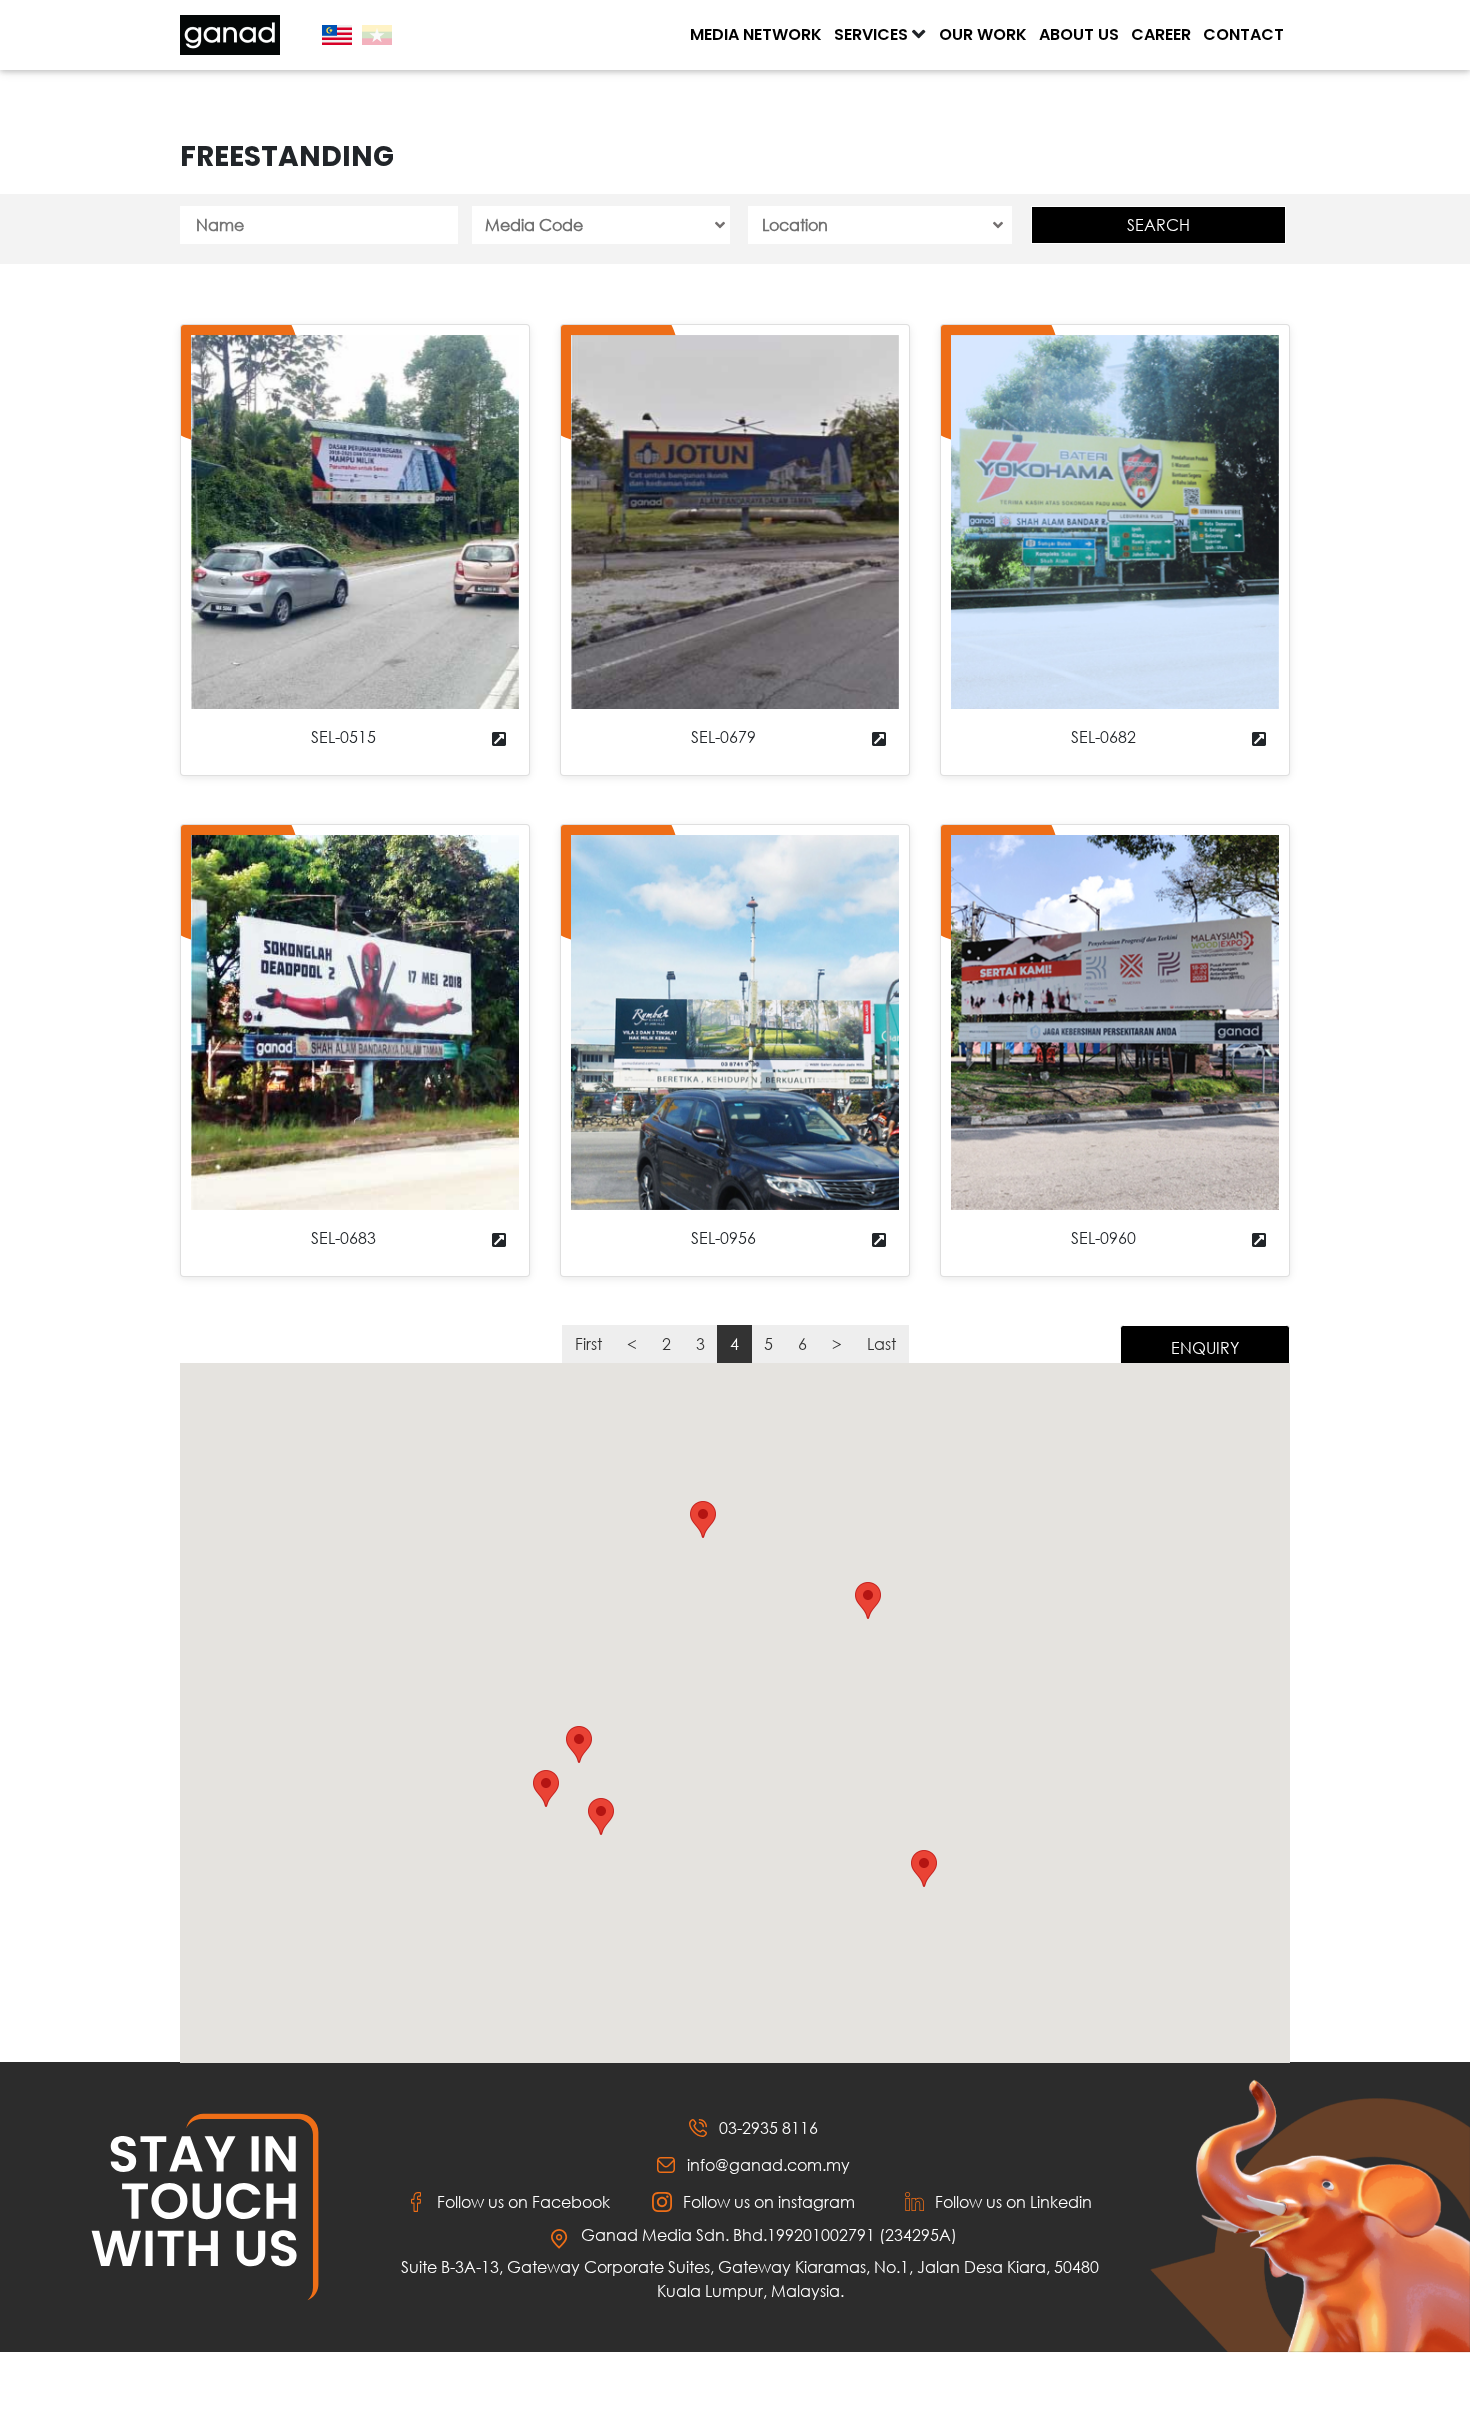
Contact (1243, 34)
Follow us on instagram (769, 2201)
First (588, 1343)
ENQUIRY (1205, 1347)
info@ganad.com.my (768, 2164)
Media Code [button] (534, 224)
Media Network (756, 34)
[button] (703, 1519)
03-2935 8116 (768, 2127)
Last (881, 1343)
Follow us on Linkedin (1013, 2201)
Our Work (983, 34)
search (1158, 224)
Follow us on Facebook (523, 2201)
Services (871, 34)
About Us (1079, 34)
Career (1161, 34)
